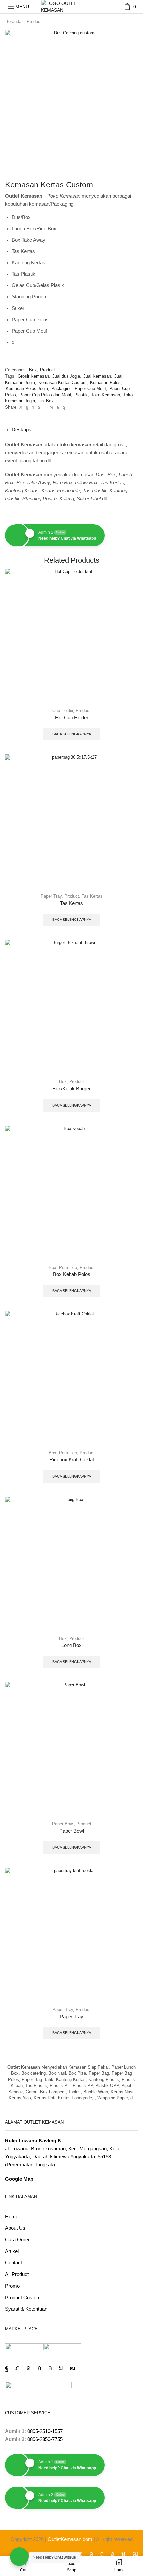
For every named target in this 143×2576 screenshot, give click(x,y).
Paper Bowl (63, 1824)
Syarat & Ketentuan (26, 2309)
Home (12, 2217)
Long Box (71, 1645)
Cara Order (17, 2240)
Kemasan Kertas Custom (63, 382)
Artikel (12, 2251)
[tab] (22, 430)
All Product (17, 2274)
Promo (12, 2286)
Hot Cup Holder (72, 718)
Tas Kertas (92, 896)
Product (34, 21)
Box (33, 370)
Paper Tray (51, 896)
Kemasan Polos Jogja (27, 388)
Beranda (13, 21)
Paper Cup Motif (90, 388)
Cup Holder (63, 711)
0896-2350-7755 (45, 2439)
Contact (13, 2263)
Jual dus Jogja (66, 376)
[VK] (33, 407)
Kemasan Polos (105, 382)
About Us (15, 2228)
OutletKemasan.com (70, 2539)
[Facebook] (27, 407)
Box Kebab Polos (72, 1274)
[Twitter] (21, 407)
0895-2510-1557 (45, 2431)
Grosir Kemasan (33, 376)
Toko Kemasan (106, 395)
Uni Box (46, 401)
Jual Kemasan (97, 376)
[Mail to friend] (45, 407)
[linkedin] (51, 407)
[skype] (63, 407)
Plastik (81, 395)
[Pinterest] (39, 407)
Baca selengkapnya (72, 734)
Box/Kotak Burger (71, 1089)
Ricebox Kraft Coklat (72, 1460)
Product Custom (23, 2298)
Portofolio (68, 1267)
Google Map (19, 2179)
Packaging (61, 388)
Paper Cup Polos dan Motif (45, 395)
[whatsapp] (58, 407)
